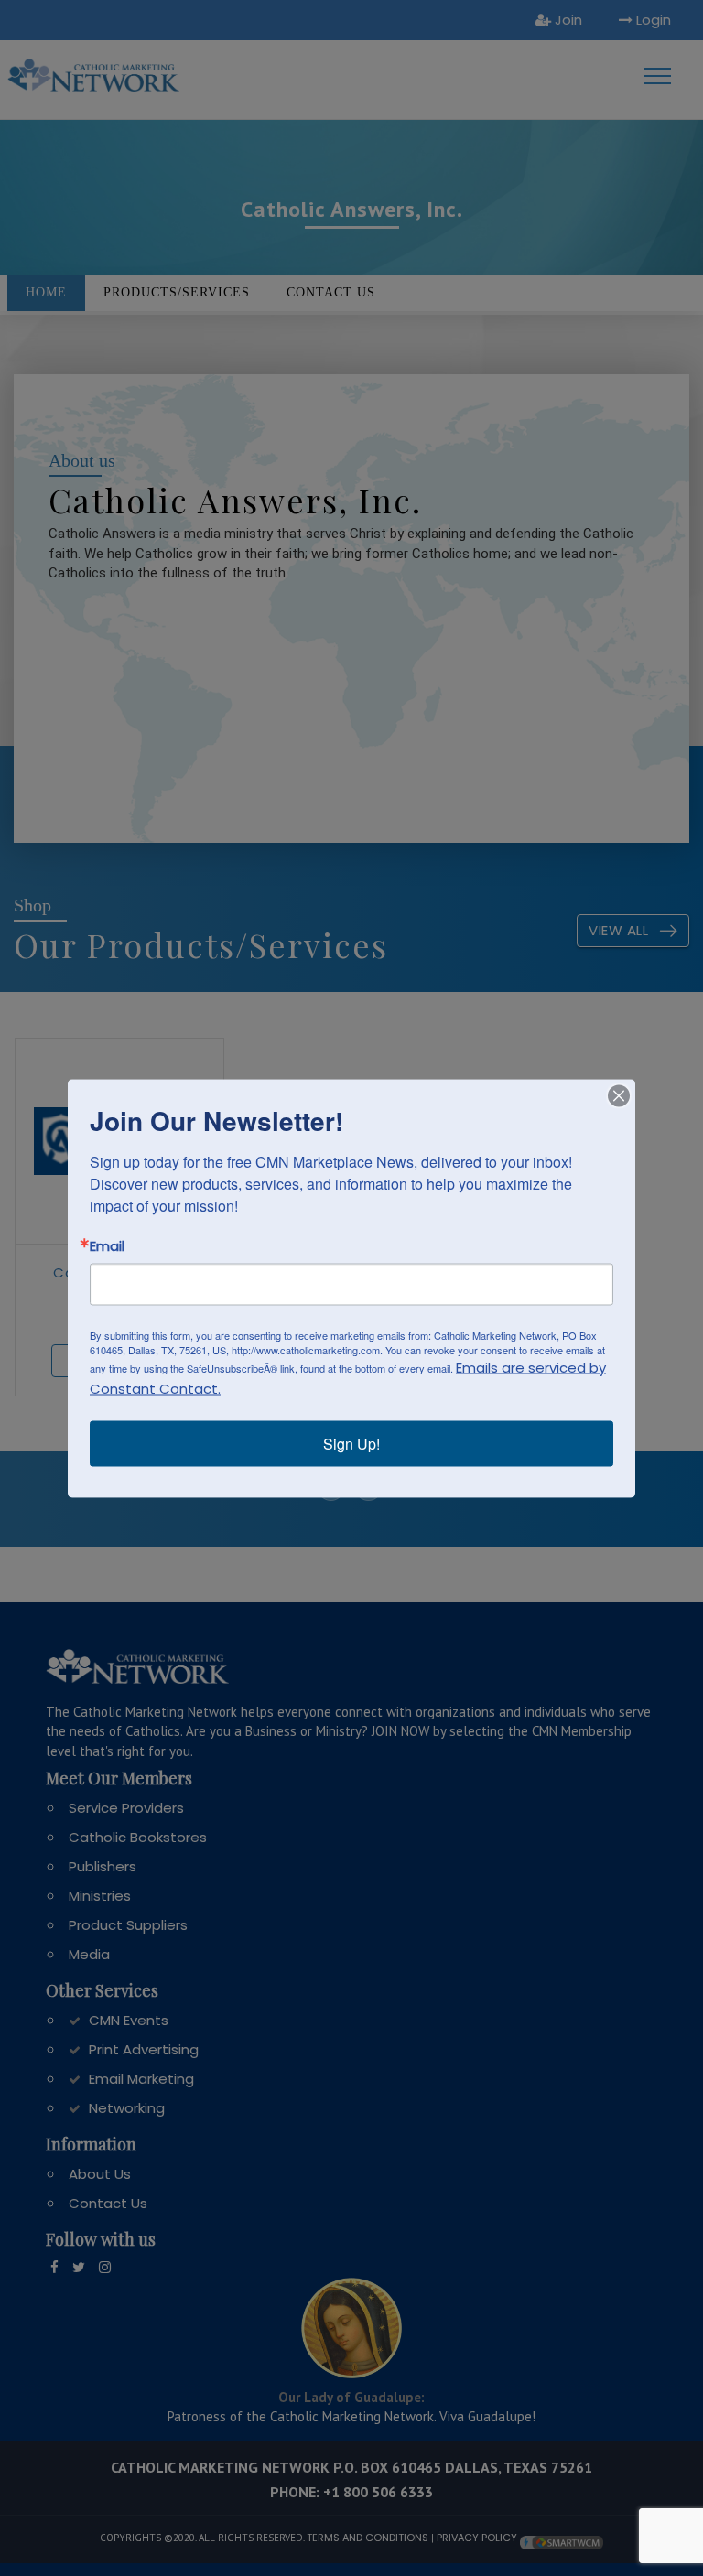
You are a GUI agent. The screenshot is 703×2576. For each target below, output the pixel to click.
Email (107, 1245)
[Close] (619, 1095)
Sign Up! (351, 1443)
